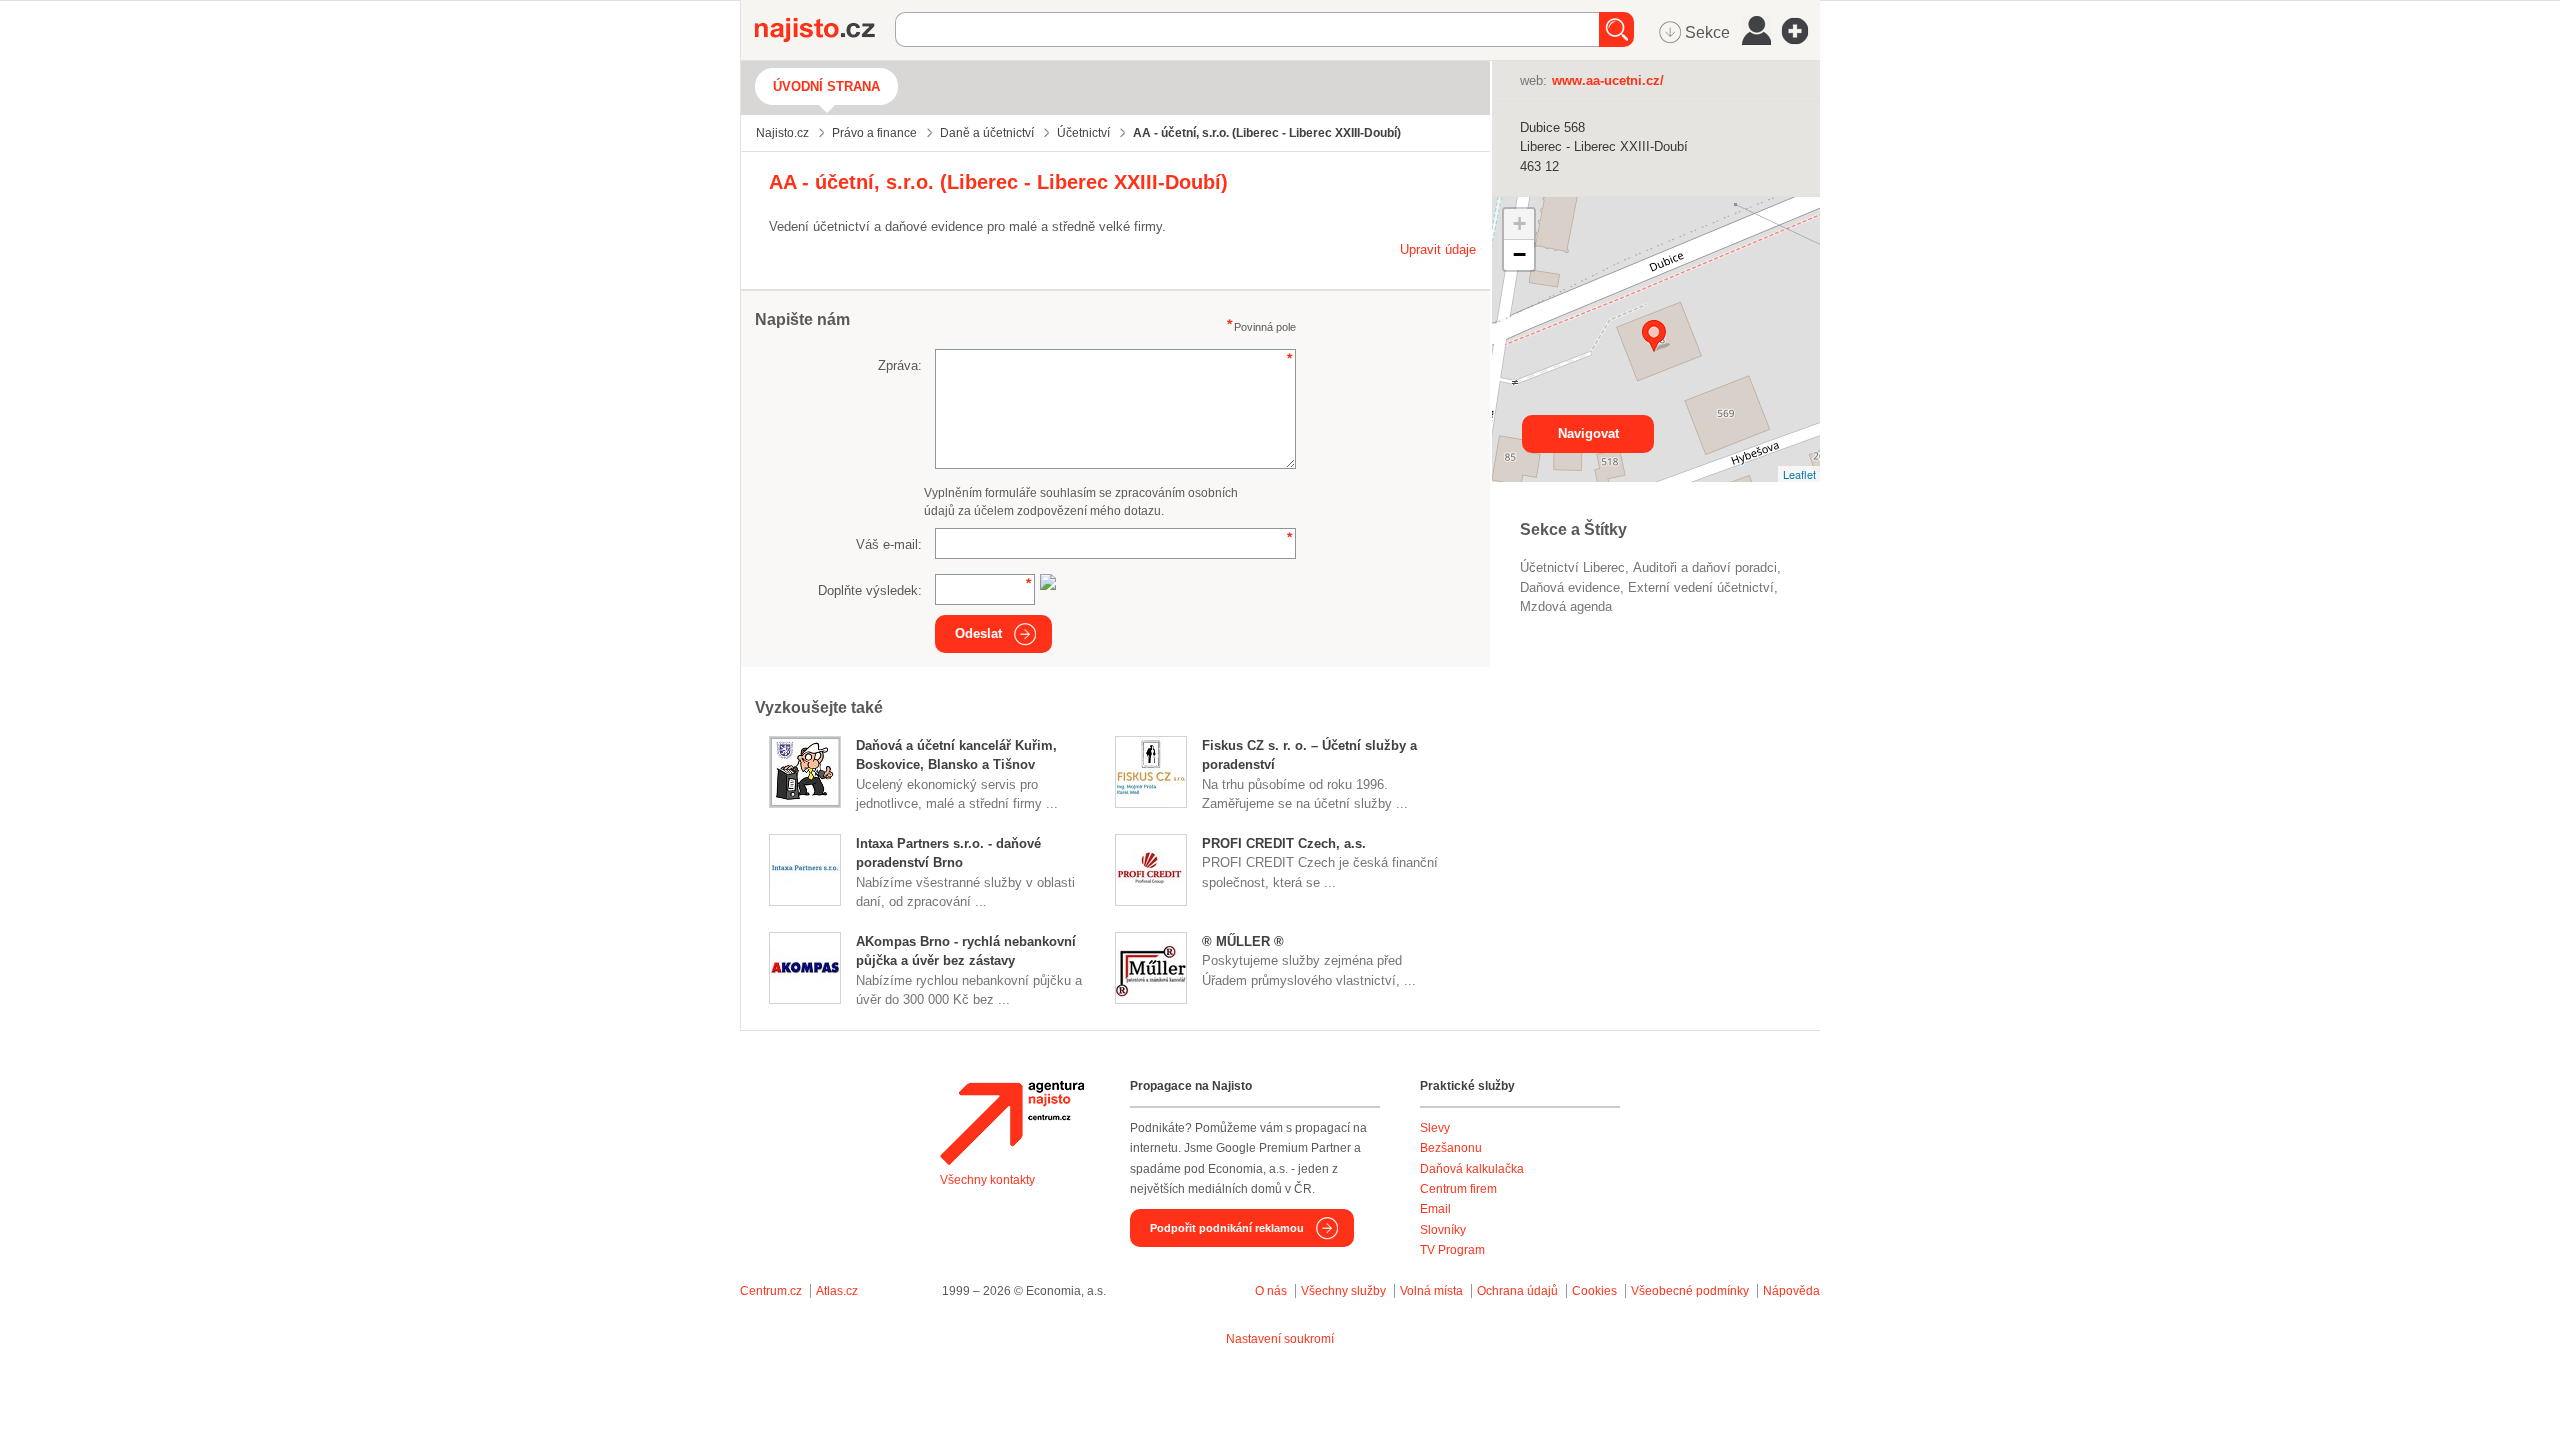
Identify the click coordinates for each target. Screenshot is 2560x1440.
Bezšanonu (1451, 1148)
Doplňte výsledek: (870, 590)
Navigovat (1588, 433)
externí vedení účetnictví (1701, 587)
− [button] (1519, 254)
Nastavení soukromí (1280, 1339)
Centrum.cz (771, 1291)
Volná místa (1431, 1291)
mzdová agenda (1566, 606)
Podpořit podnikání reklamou (1227, 1228)
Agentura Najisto (1012, 1123)
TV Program (1452, 1250)
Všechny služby (1345, 1291)
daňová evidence (1570, 587)
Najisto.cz (825, 30)
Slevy (1435, 1128)
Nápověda (1791, 1291)
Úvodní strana (826, 86)
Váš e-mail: (889, 544)
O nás (1271, 1291)
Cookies (1594, 1291)
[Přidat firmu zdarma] (1801, 31)
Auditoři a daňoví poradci (1705, 567)
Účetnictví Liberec (1572, 567)
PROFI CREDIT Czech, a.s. (1284, 843)
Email (1435, 1209)
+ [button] (1519, 223)
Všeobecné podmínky (1690, 1291)
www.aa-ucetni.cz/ (1608, 80)
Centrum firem (1458, 1189)
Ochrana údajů (1517, 1291)
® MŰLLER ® (1243, 941)
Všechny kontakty (987, 1180)
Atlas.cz (837, 1291)
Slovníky (1443, 1230)
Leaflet (1799, 474)
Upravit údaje (1438, 249)
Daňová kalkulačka (1472, 1169)
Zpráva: (900, 365)
